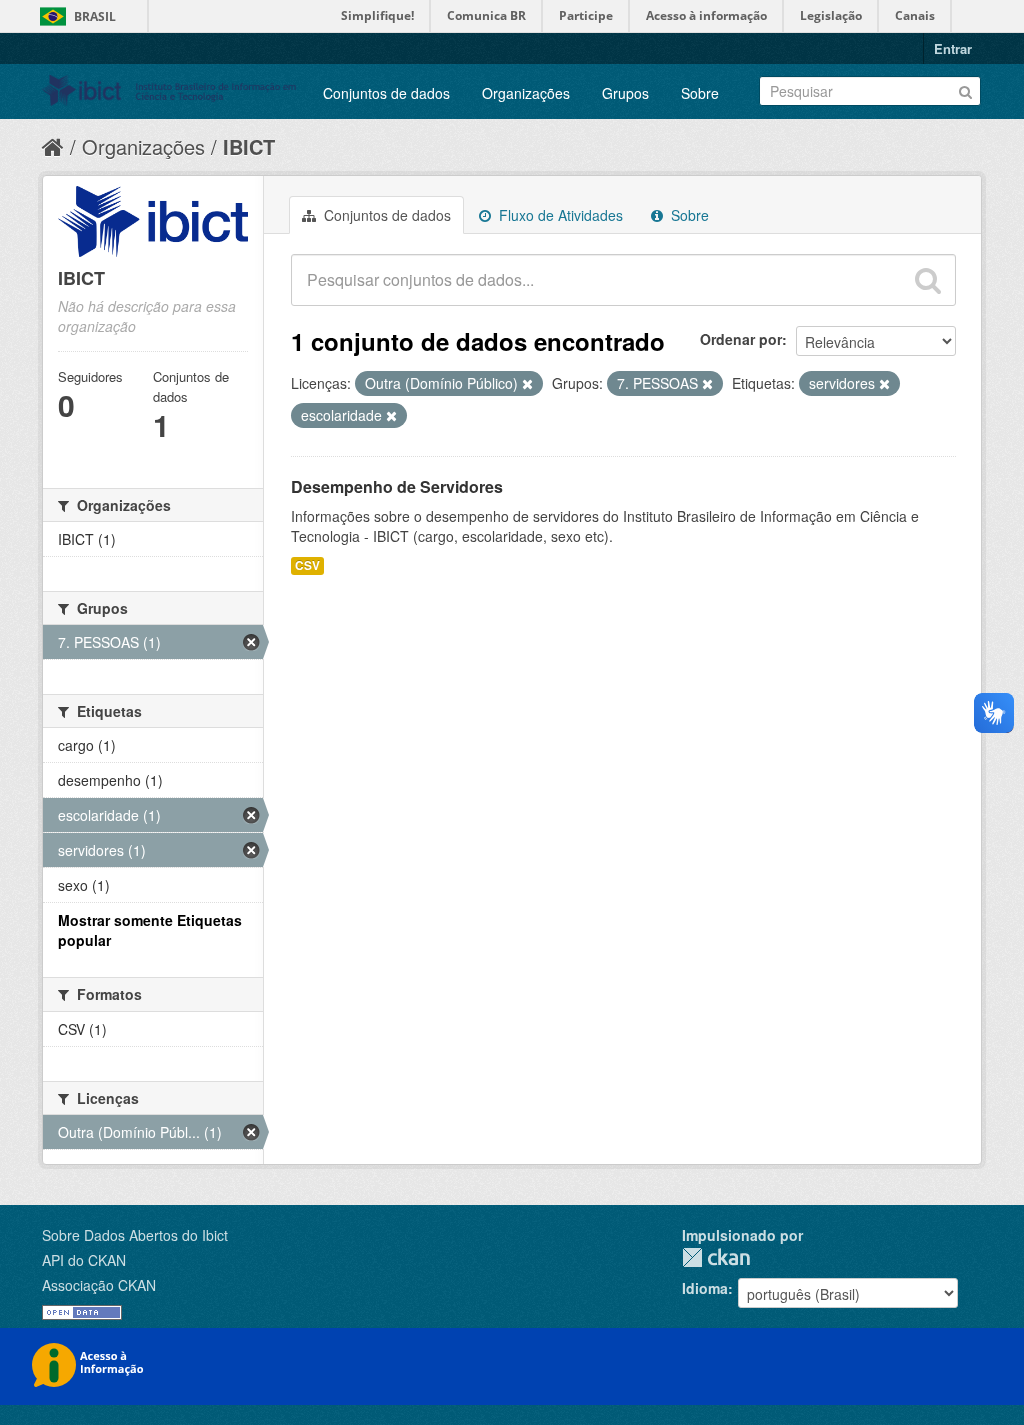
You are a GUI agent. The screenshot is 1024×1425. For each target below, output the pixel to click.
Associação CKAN (99, 1285)
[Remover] (527, 384)
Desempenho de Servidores (397, 486)
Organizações (526, 93)
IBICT (249, 146)
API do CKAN (84, 1260)
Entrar (953, 48)
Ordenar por (741, 339)
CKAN (716, 1257)
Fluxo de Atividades (559, 215)
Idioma (705, 1288)
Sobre (700, 93)
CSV (307, 565)
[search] (928, 280)
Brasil (95, 16)
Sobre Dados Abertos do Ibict (135, 1235)
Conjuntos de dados (386, 93)
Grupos (625, 93)
